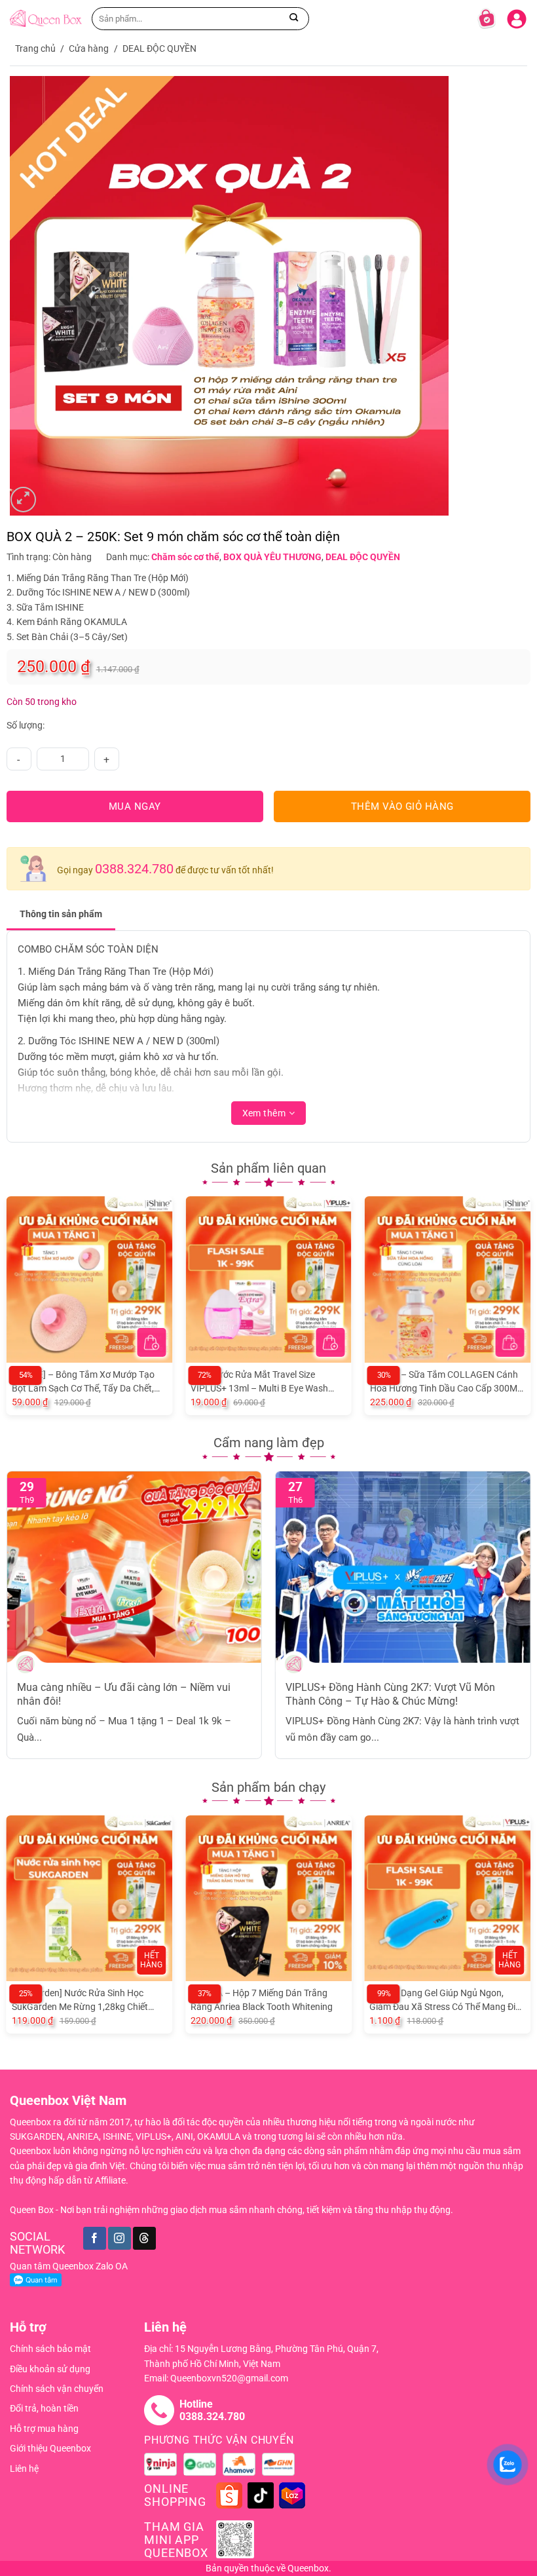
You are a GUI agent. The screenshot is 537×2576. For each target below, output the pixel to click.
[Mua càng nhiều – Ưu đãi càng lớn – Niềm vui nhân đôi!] (135, 1567)
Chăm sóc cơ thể (185, 557)
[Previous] (14, 1297)
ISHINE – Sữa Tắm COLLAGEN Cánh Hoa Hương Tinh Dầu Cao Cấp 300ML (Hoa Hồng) (446, 1382)
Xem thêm (264, 1113)
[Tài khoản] (517, 16)
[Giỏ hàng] (487, 18)
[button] (151, 1342)
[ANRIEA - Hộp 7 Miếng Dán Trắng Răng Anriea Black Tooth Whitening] (268, 1899)
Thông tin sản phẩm (61, 914)
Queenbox (308, 2568)
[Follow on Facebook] (95, 2238)
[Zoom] (23, 500)
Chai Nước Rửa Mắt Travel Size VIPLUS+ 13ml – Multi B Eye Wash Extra (259, 1382)
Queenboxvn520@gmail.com (229, 2378)
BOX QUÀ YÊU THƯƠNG (272, 557)
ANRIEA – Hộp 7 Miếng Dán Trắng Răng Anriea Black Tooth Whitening (262, 2000)
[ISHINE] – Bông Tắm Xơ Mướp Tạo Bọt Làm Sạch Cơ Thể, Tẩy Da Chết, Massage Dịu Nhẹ (83, 1382)
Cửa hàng (89, 48)
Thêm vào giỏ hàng (402, 806)
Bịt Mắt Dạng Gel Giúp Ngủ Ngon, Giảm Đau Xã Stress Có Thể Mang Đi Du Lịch (442, 2001)
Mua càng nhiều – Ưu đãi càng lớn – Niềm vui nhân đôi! (124, 1694)
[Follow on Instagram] (120, 2238)
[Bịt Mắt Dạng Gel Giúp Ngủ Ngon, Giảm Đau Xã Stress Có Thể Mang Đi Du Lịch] (447, 1899)
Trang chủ (35, 48)
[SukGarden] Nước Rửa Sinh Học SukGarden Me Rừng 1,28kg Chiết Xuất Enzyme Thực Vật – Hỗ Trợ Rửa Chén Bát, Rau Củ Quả (86, 2001)
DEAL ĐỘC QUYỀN (159, 48)
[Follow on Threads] (144, 2238)
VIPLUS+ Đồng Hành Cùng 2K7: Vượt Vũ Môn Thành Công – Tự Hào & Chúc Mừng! (390, 1694)
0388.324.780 (134, 869)
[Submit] (294, 18)
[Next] (523, 1297)
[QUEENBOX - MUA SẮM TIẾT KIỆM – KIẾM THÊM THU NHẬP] (46, 18)
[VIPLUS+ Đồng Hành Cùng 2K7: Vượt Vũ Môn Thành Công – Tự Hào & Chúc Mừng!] (403, 1567)
